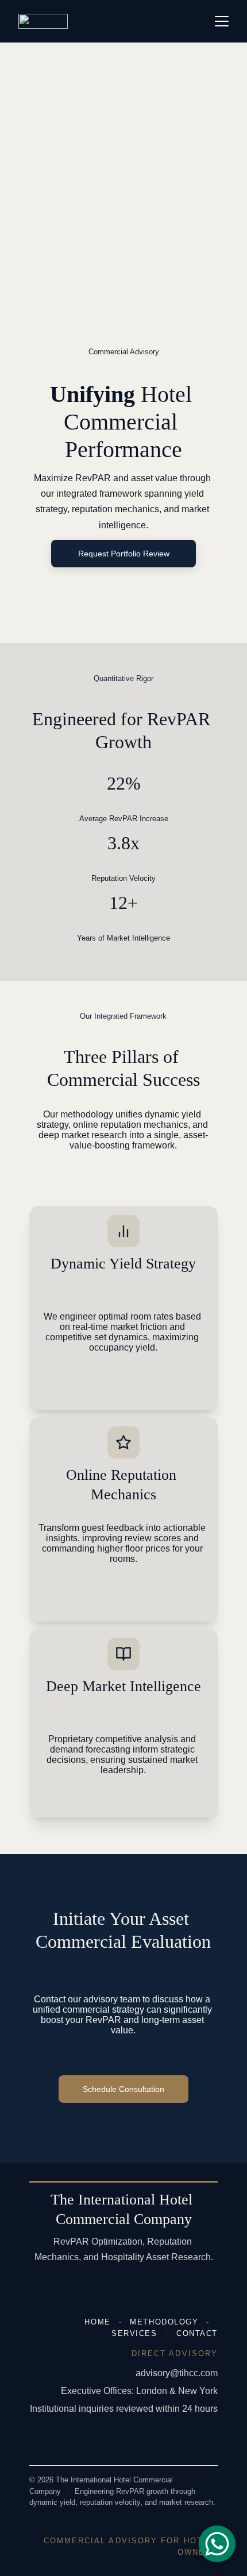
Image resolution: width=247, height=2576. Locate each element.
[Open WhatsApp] (217, 2544)
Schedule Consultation (123, 2089)
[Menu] (222, 21)
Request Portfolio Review (124, 554)
